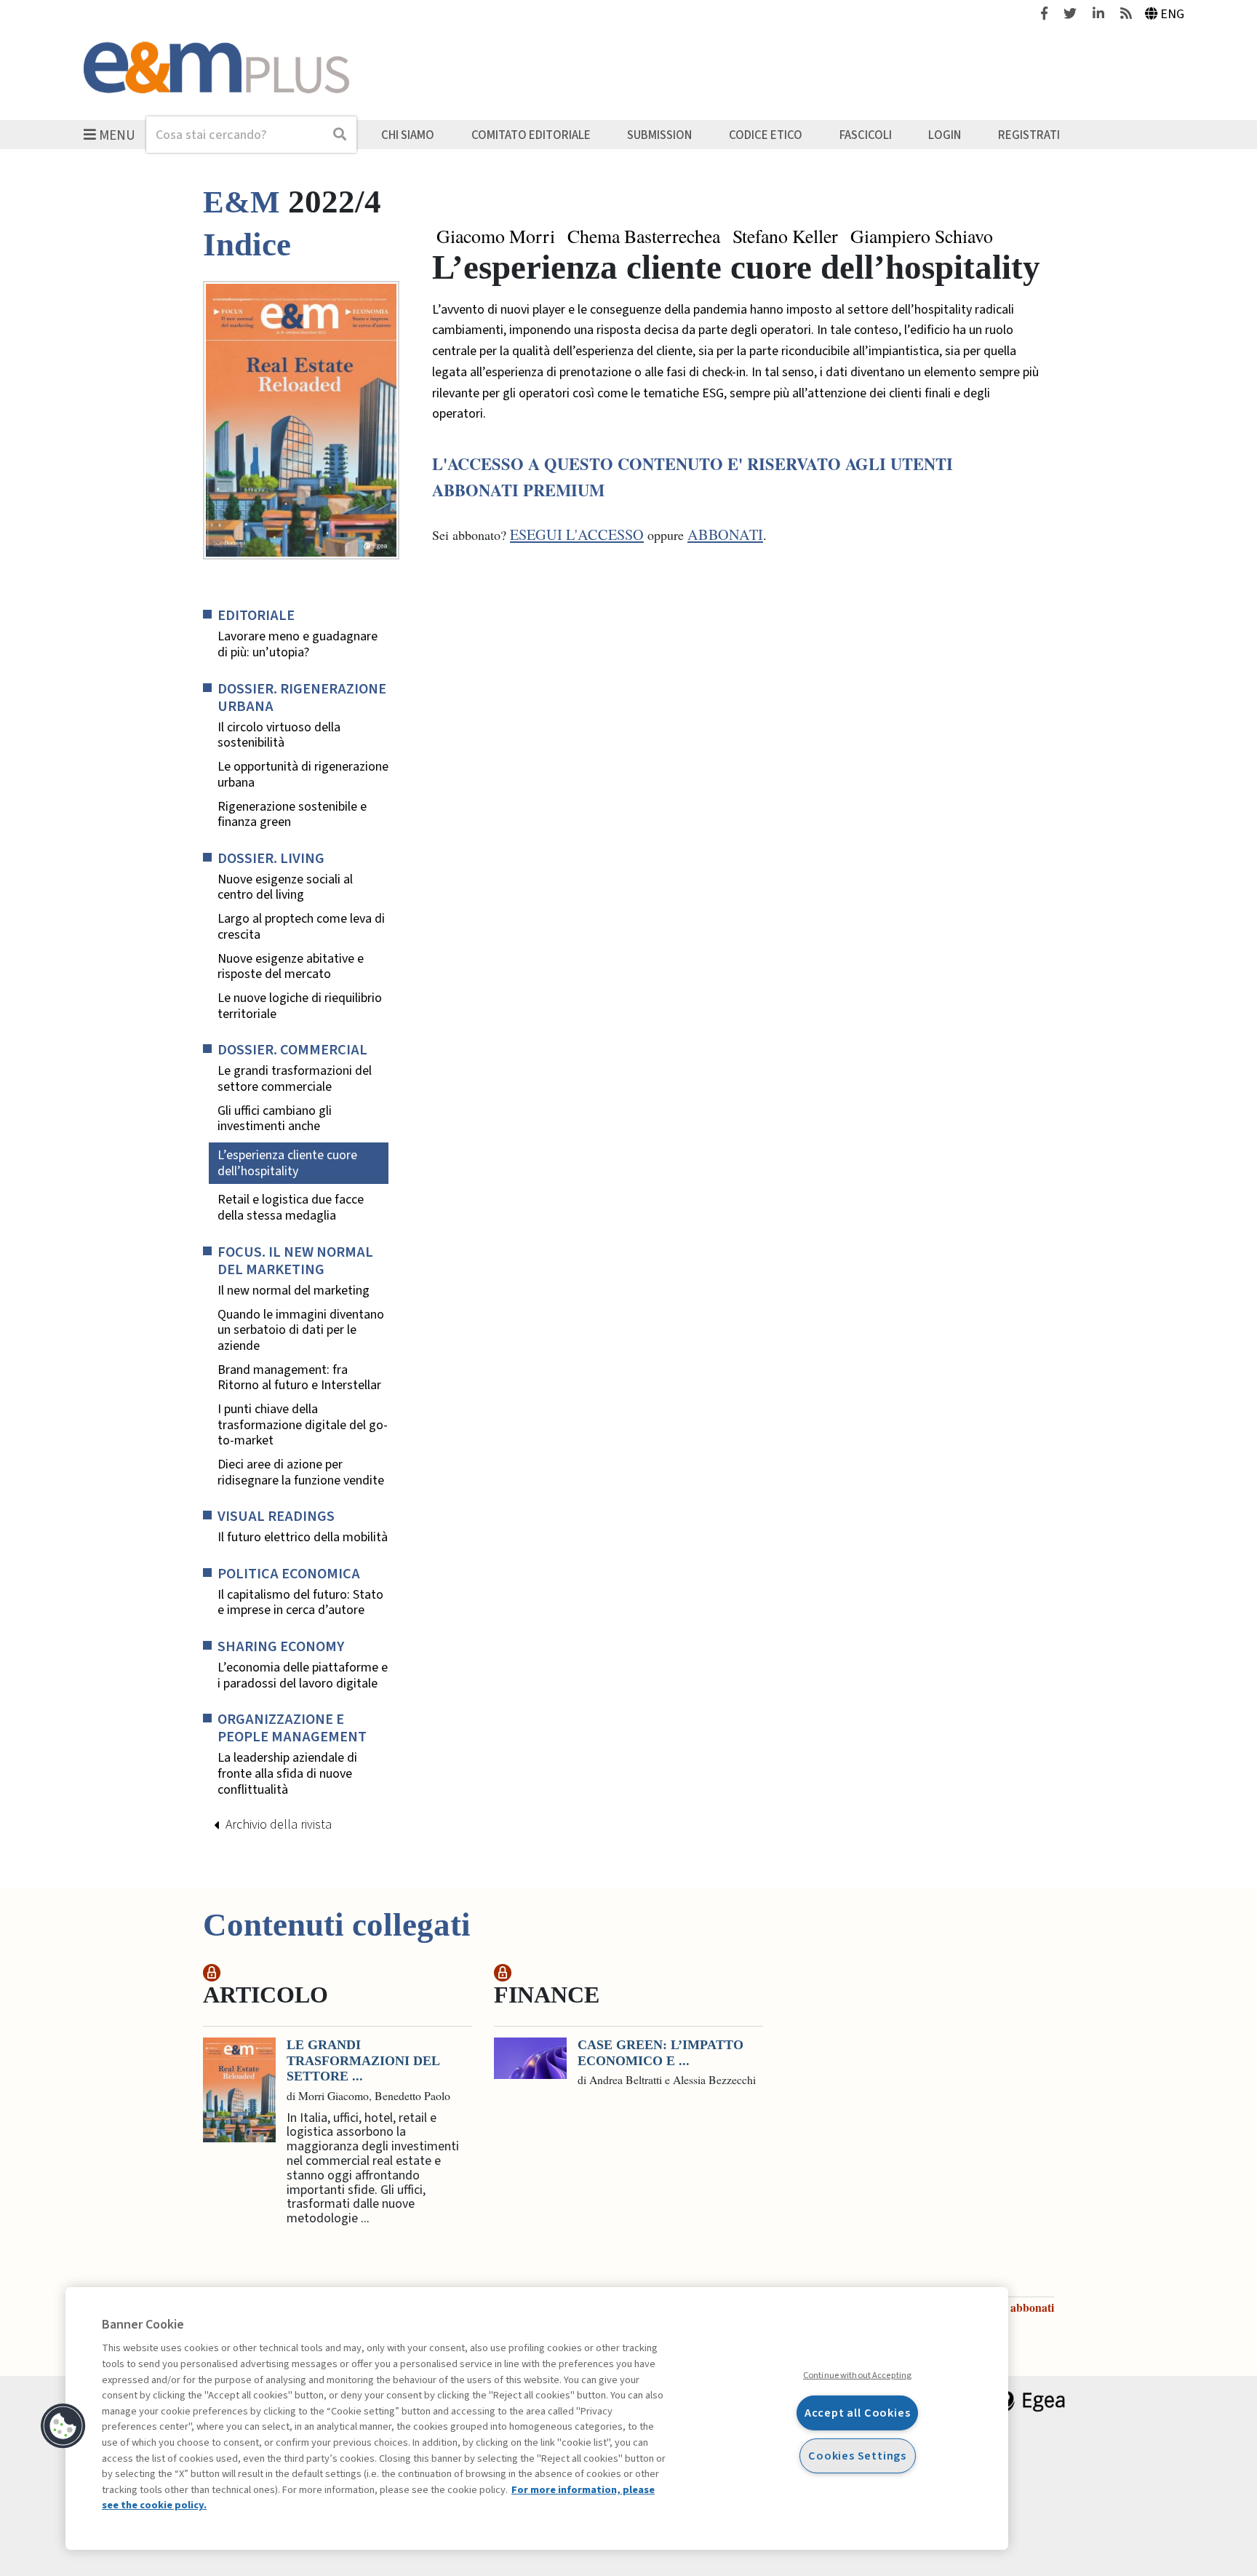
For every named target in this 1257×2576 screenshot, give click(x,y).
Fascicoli (866, 135)
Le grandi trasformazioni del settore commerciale (295, 1079)
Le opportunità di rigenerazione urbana (303, 775)
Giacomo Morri (496, 236)
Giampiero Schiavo (922, 236)
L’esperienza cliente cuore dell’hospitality (287, 1163)
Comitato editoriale (531, 135)
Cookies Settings (857, 2456)
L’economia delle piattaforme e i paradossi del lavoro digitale (303, 1675)
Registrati (1029, 135)
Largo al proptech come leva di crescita (301, 927)
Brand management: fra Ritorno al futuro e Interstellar (299, 1378)
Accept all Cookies (858, 2413)
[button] (63, 2426)
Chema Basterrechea (644, 236)
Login (945, 135)
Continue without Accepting (857, 2375)
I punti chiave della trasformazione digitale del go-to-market (303, 1425)
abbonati (725, 534)
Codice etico (766, 135)
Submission (659, 135)
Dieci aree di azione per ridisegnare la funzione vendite (301, 1472)
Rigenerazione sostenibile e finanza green (292, 815)
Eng (1172, 14)
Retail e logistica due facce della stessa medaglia (291, 1208)
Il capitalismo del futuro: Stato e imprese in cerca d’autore (300, 1603)
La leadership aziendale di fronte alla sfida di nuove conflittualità (287, 1774)
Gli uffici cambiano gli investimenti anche (275, 1119)
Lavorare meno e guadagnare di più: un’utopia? (298, 644)
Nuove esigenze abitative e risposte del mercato (291, 967)
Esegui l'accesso (577, 534)
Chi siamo (408, 135)
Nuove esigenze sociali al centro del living (285, 887)
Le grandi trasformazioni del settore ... (363, 2060)
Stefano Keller (785, 236)
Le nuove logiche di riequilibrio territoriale (300, 1006)
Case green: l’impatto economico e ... (661, 2053)
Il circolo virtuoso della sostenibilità (279, 735)
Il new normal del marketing (294, 1291)
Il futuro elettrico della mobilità (303, 1538)
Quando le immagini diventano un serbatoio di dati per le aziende (301, 1331)
